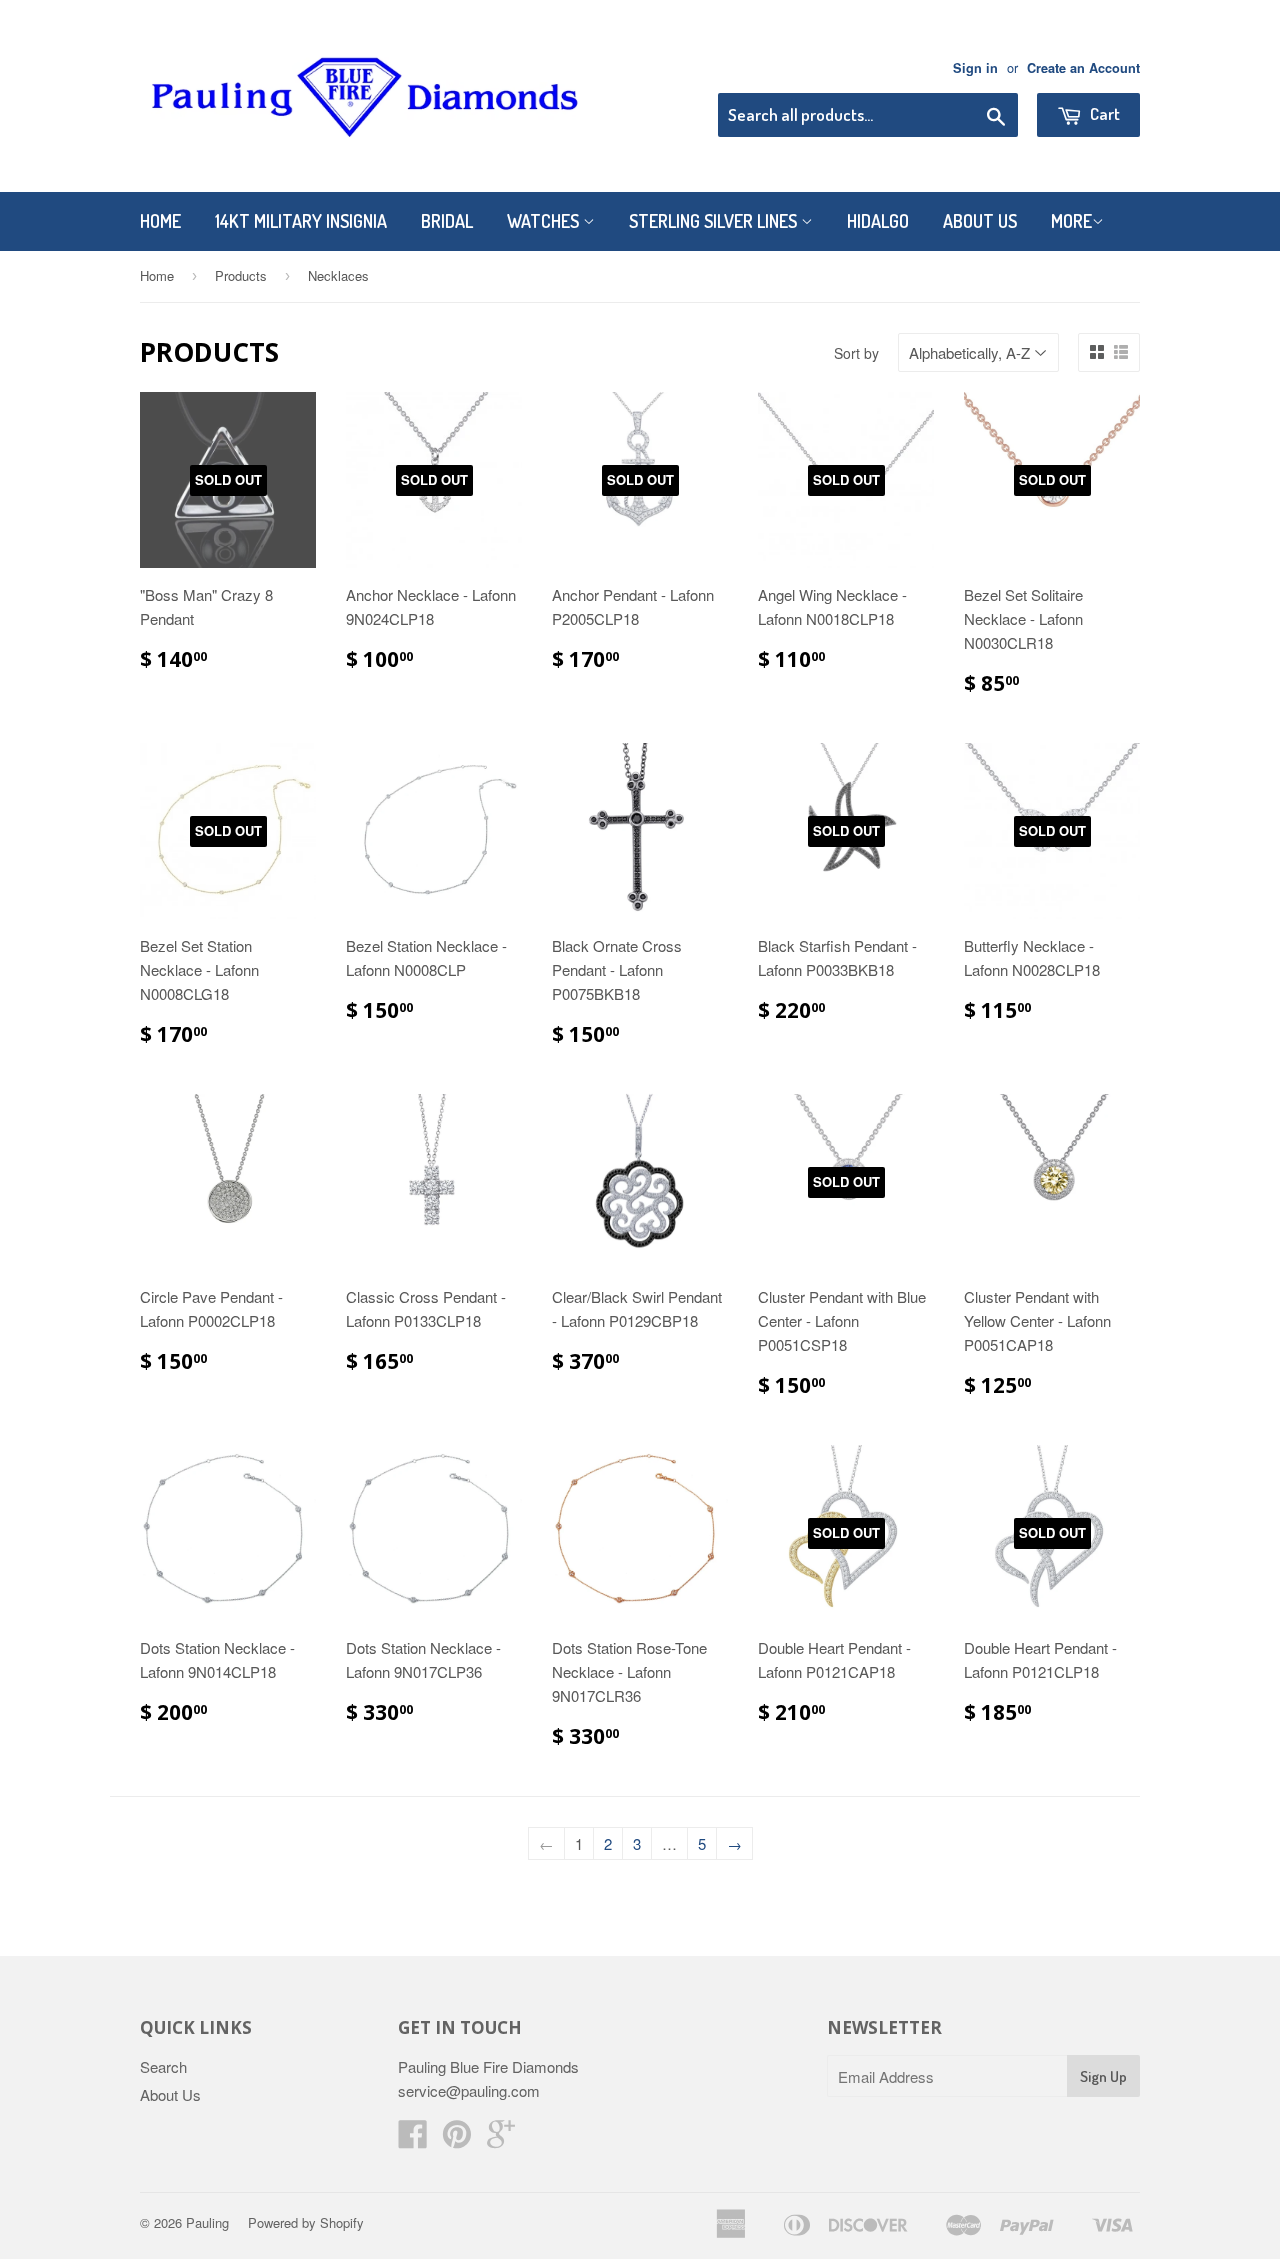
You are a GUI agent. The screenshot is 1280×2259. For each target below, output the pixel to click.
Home (160, 221)
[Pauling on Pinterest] (457, 2139)
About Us (980, 221)
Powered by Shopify (306, 2222)
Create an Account (1083, 68)
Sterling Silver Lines (715, 221)
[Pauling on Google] (501, 2139)
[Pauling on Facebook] (413, 2139)
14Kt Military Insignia (301, 221)
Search (163, 2066)
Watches (545, 221)
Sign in (975, 68)
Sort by (856, 353)
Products (241, 275)
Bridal (447, 221)
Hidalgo (878, 221)
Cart (1103, 113)
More (1071, 221)
